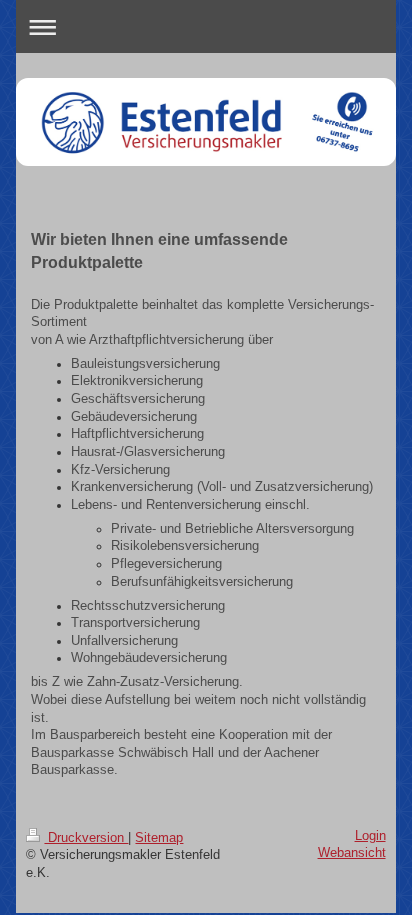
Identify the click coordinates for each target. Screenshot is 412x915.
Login (370, 836)
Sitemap (159, 838)
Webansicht (352, 853)
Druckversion (86, 838)
